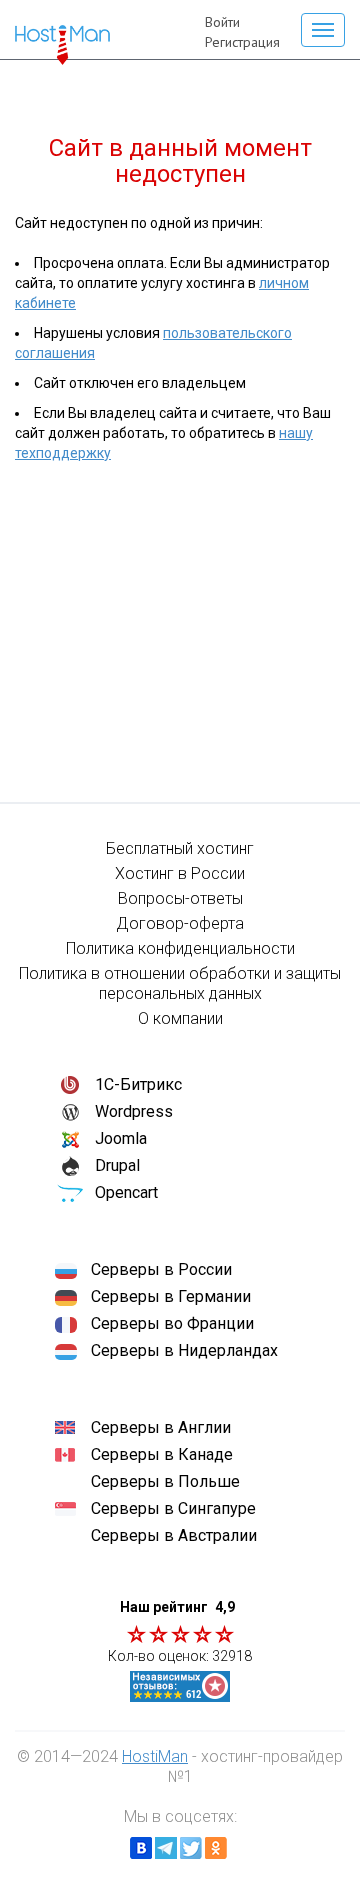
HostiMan (155, 1756)
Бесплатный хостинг (180, 848)
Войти (222, 22)
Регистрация (242, 42)
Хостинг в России (180, 873)
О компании (180, 1018)
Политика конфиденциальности (180, 948)
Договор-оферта (180, 923)
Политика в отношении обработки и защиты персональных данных (180, 983)
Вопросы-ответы (180, 898)
